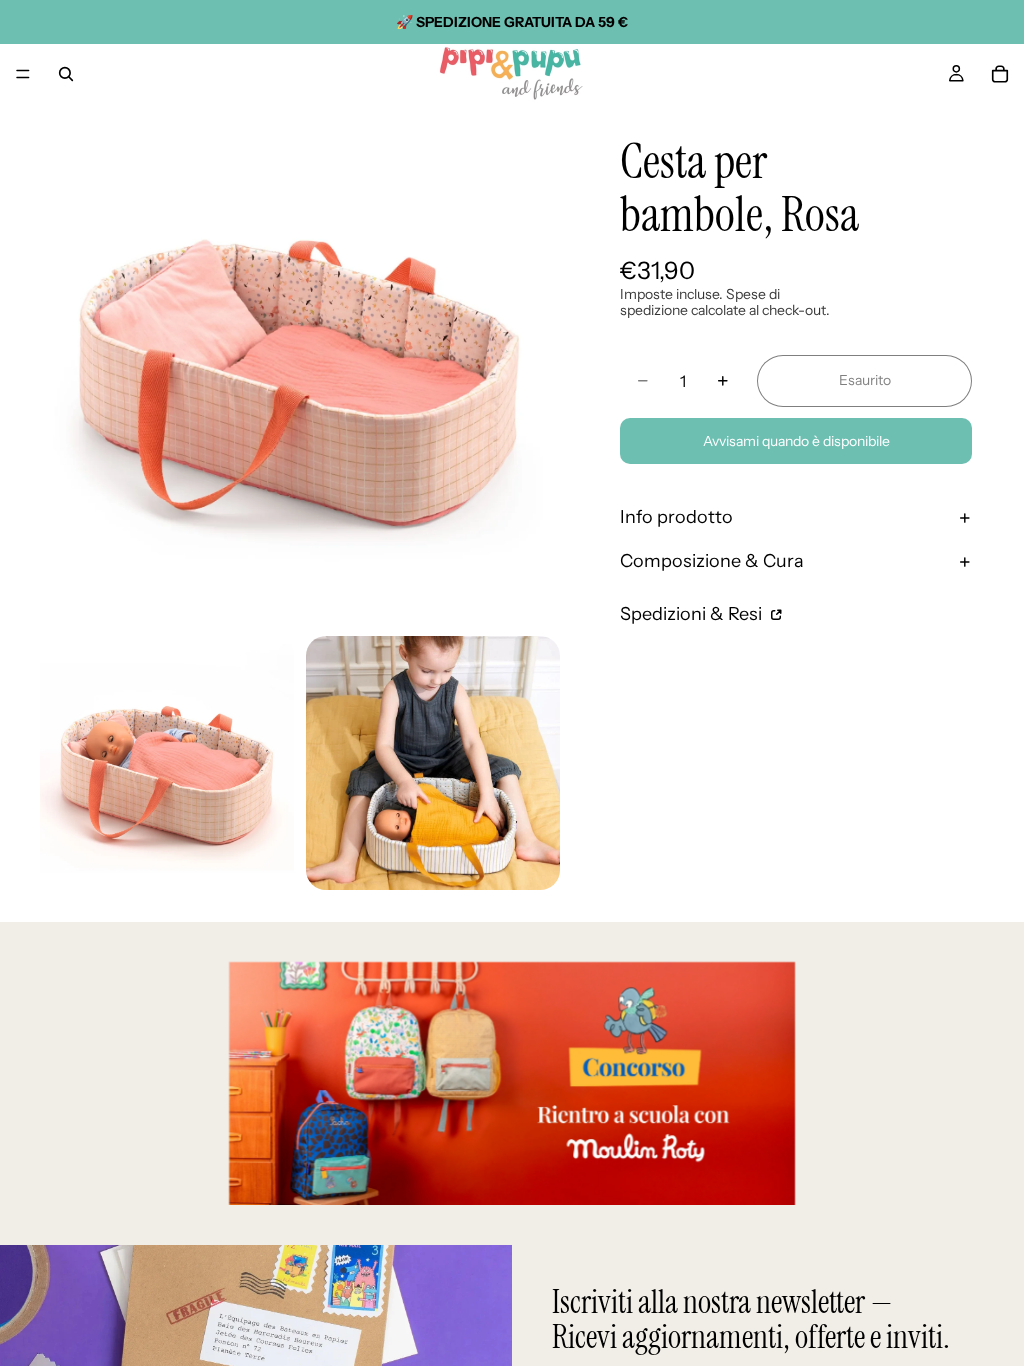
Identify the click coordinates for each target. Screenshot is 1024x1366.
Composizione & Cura (712, 561)
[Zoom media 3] (433, 763)
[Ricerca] (66, 74)
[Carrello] (1000, 74)
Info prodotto (676, 517)
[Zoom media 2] (167, 763)
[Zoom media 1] (300, 364)
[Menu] (23, 74)
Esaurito (865, 380)
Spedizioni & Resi (693, 614)
